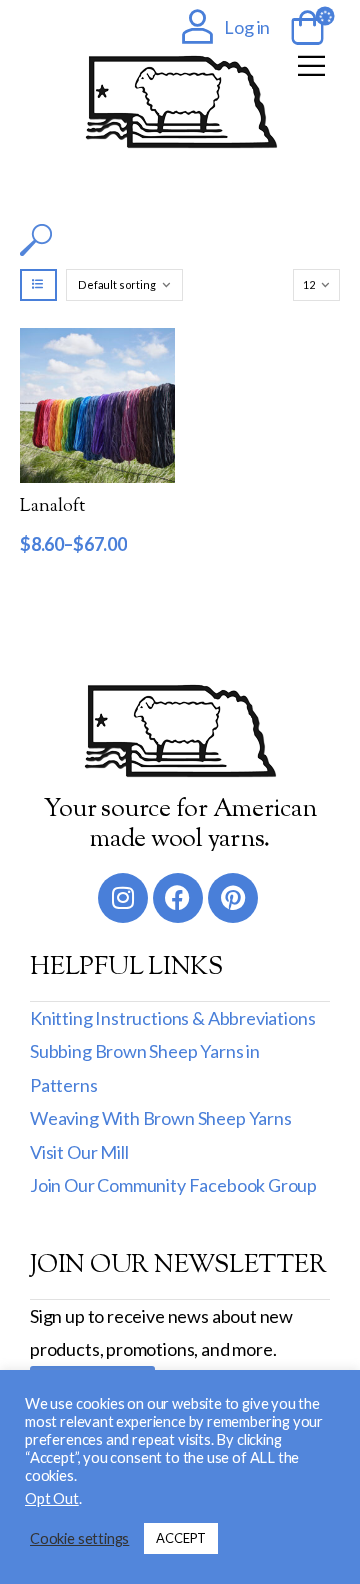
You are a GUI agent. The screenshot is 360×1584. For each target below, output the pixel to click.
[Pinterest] (233, 898)
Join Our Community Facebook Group (173, 1185)
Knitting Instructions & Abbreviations (172, 1018)
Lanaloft (52, 507)
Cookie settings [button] (79, 1538)
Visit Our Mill (79, 1152)
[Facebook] (178, 898)
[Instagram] (123, 898)
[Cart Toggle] (304, 29)
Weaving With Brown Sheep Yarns (161, 1118)
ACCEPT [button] (181, 1538)
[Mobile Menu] (311, 65)
